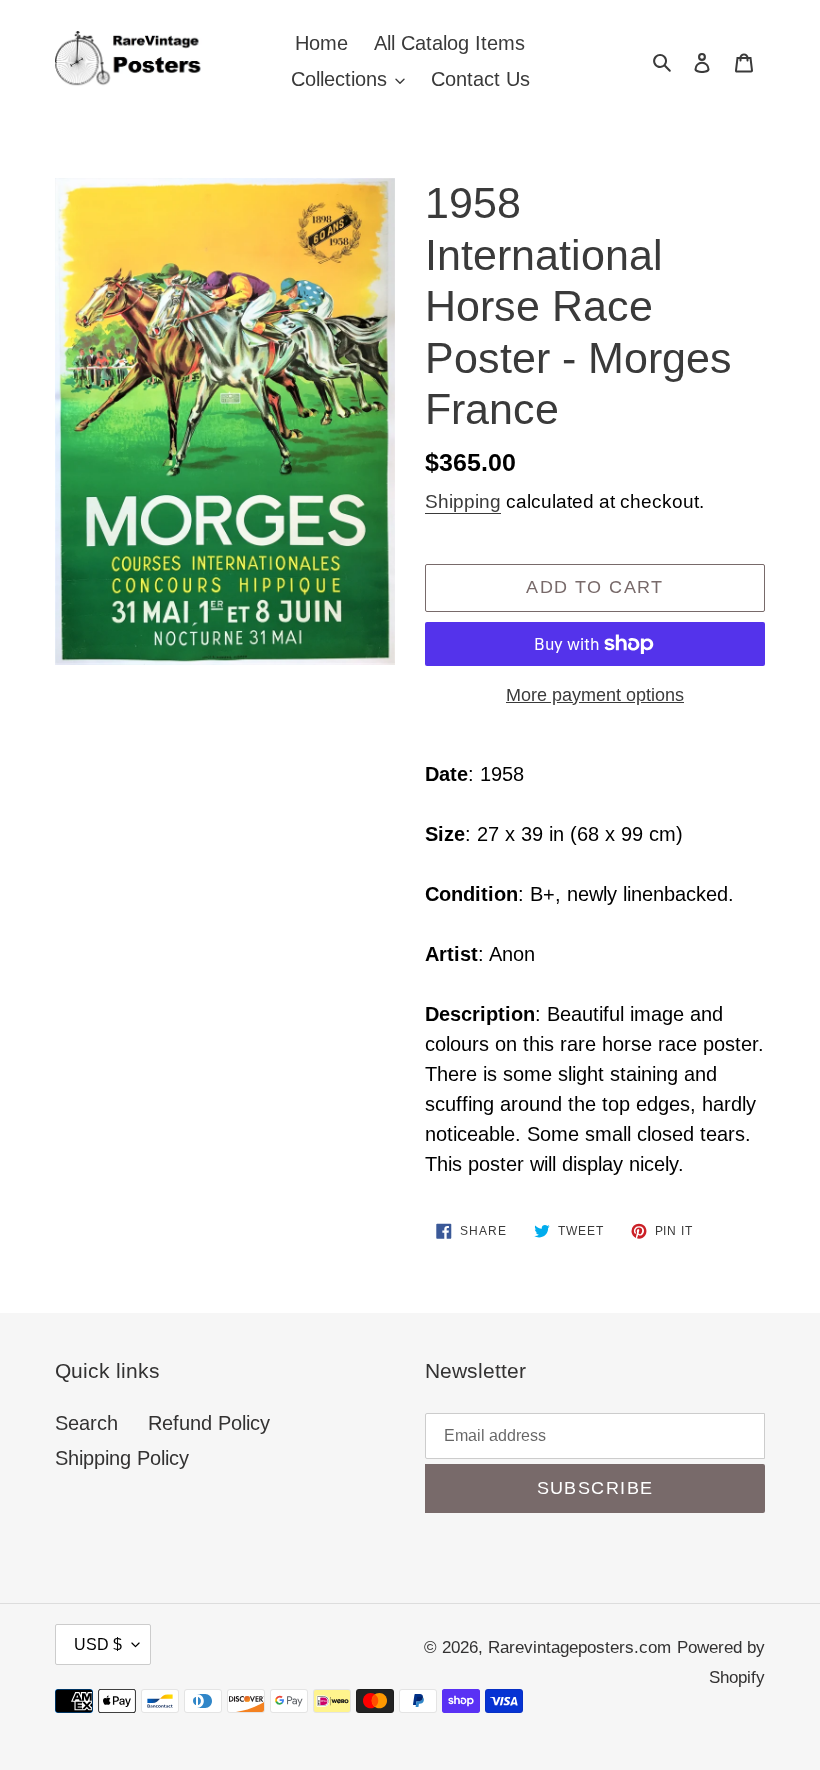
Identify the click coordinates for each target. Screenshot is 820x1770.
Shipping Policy (122, 1458)
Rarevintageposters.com (579, 1647)
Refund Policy (209, 1423)
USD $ (98, 1644)
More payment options (595, 695)
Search (86, 1423)
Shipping (463, 501)
